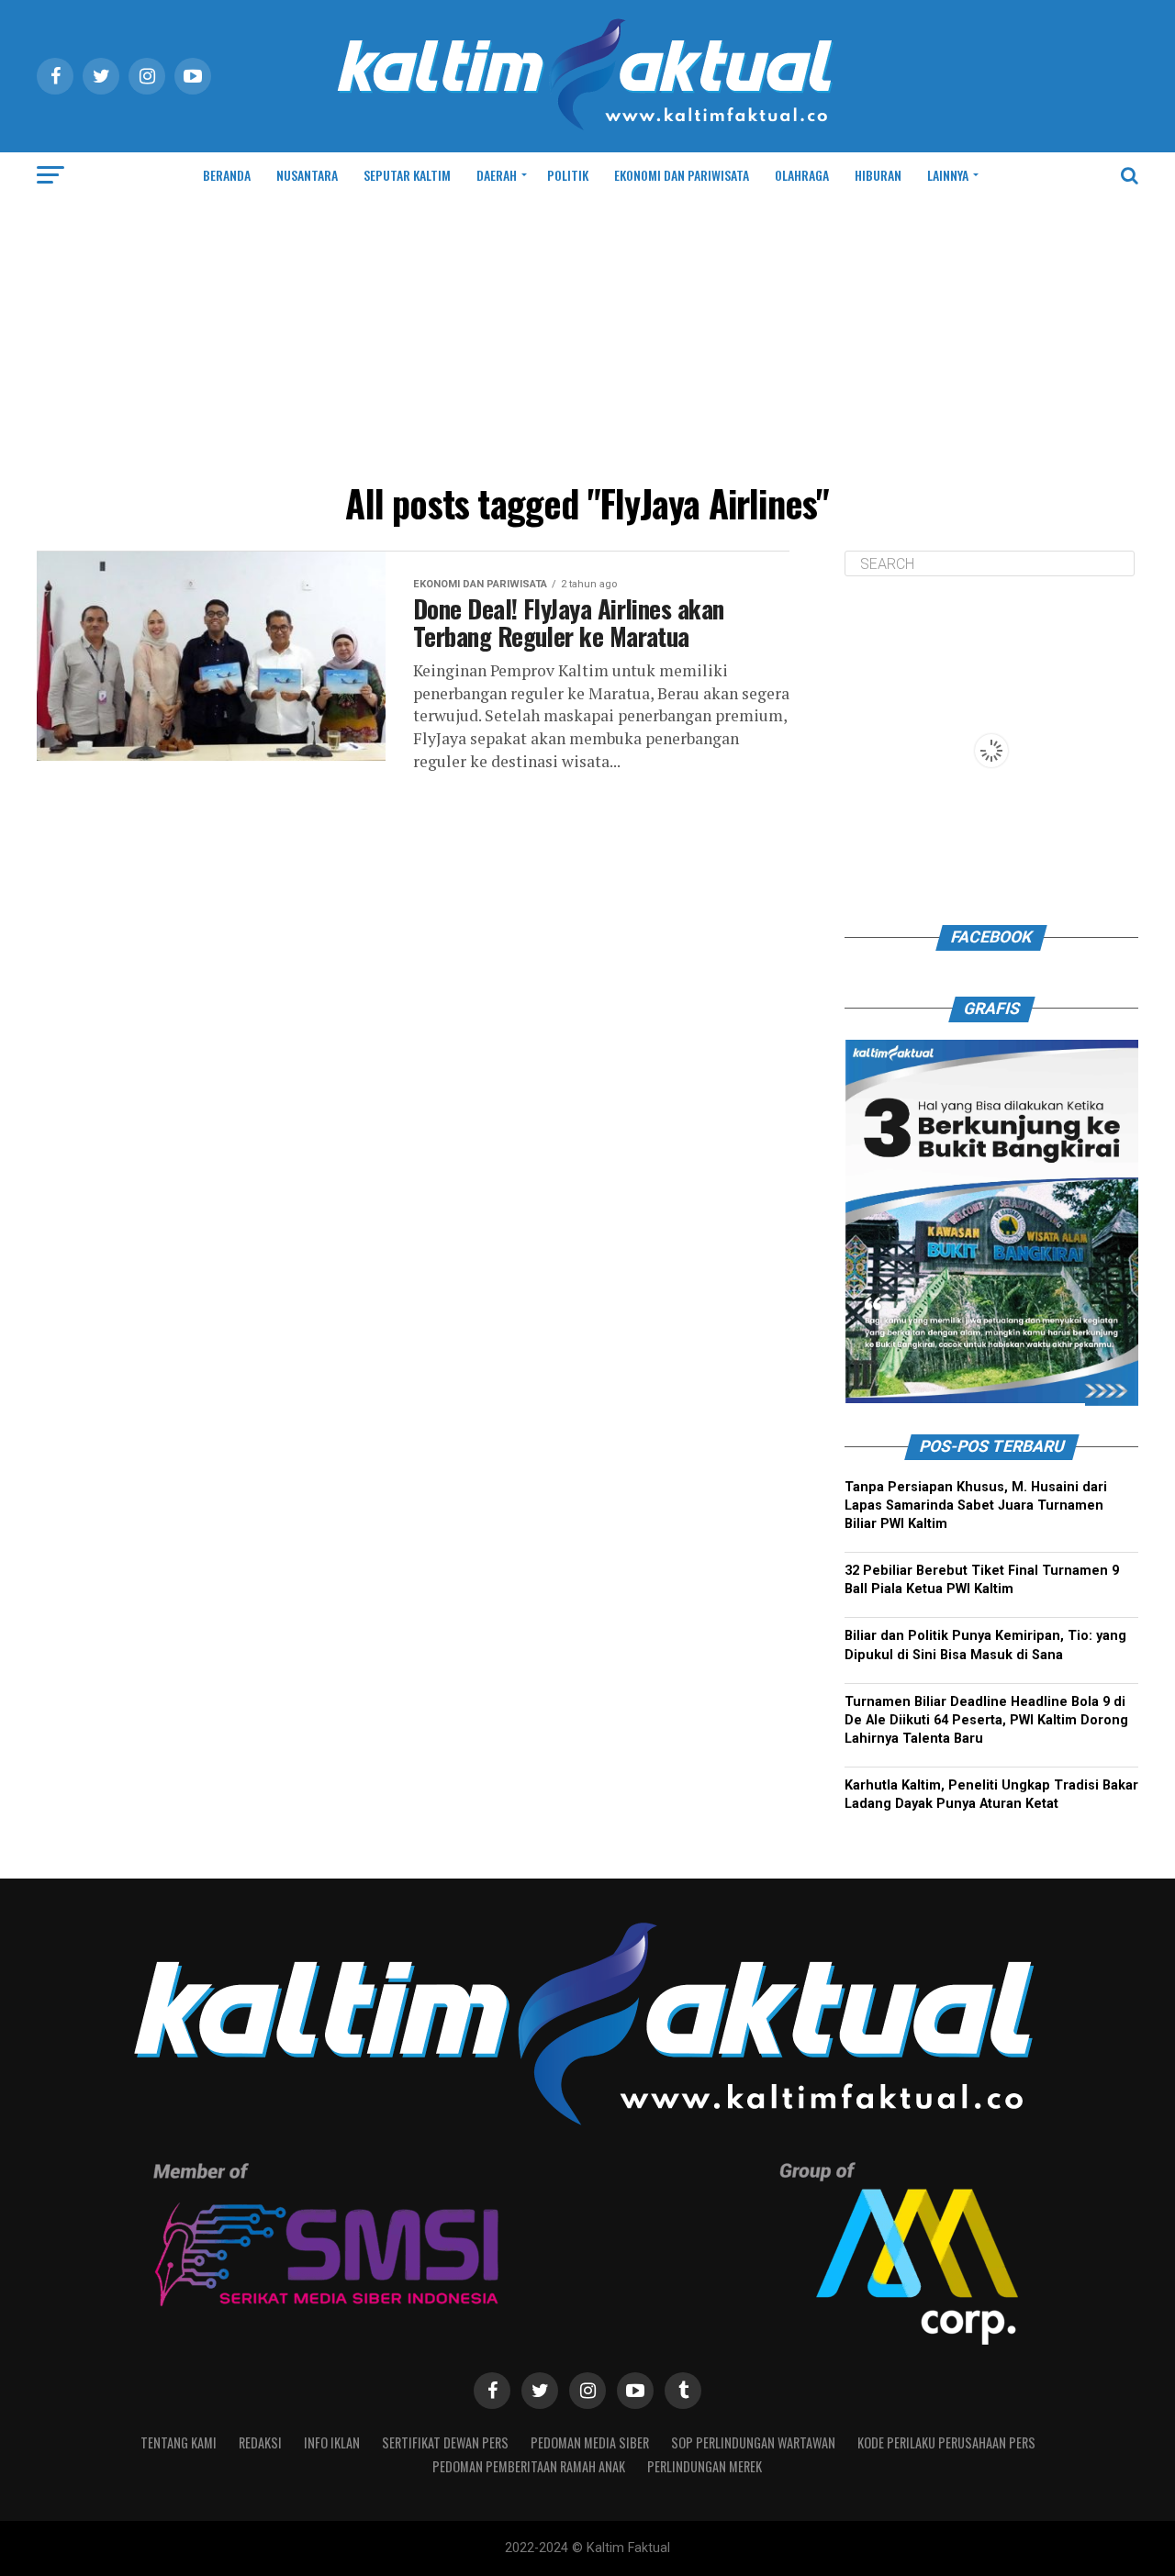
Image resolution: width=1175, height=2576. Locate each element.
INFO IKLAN (332, 2442)
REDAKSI (260, 2442)
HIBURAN (878, 175)
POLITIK (568, 175)
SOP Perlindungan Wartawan (753, 2442)
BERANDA (227, 175)
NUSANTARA (307, 175)
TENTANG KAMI (179, 2442)
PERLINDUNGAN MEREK (705, 2466)
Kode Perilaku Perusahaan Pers (946, 2442)
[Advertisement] (587, 336)
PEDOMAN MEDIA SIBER (590, 2442)
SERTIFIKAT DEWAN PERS (445, 2442)
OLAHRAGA (802, 175)
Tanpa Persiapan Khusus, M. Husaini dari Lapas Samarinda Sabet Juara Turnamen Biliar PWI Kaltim (976, 1505)
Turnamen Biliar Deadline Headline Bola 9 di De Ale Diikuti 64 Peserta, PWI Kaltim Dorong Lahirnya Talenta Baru (986, 1720)
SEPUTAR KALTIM (407, 175)
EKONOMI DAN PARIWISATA (682, 175)
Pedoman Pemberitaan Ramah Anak (529, 2466)
